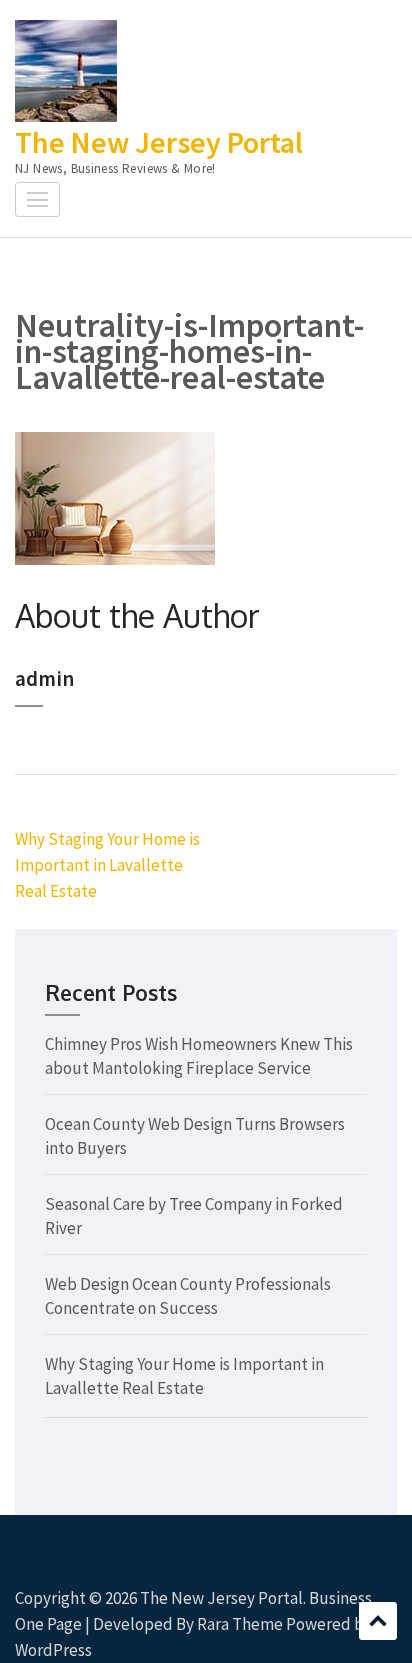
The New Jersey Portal (159, 142)
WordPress (53, 1650)
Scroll (378, 1621)
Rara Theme (240, 1624)
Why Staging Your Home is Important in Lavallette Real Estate (107, 865)
